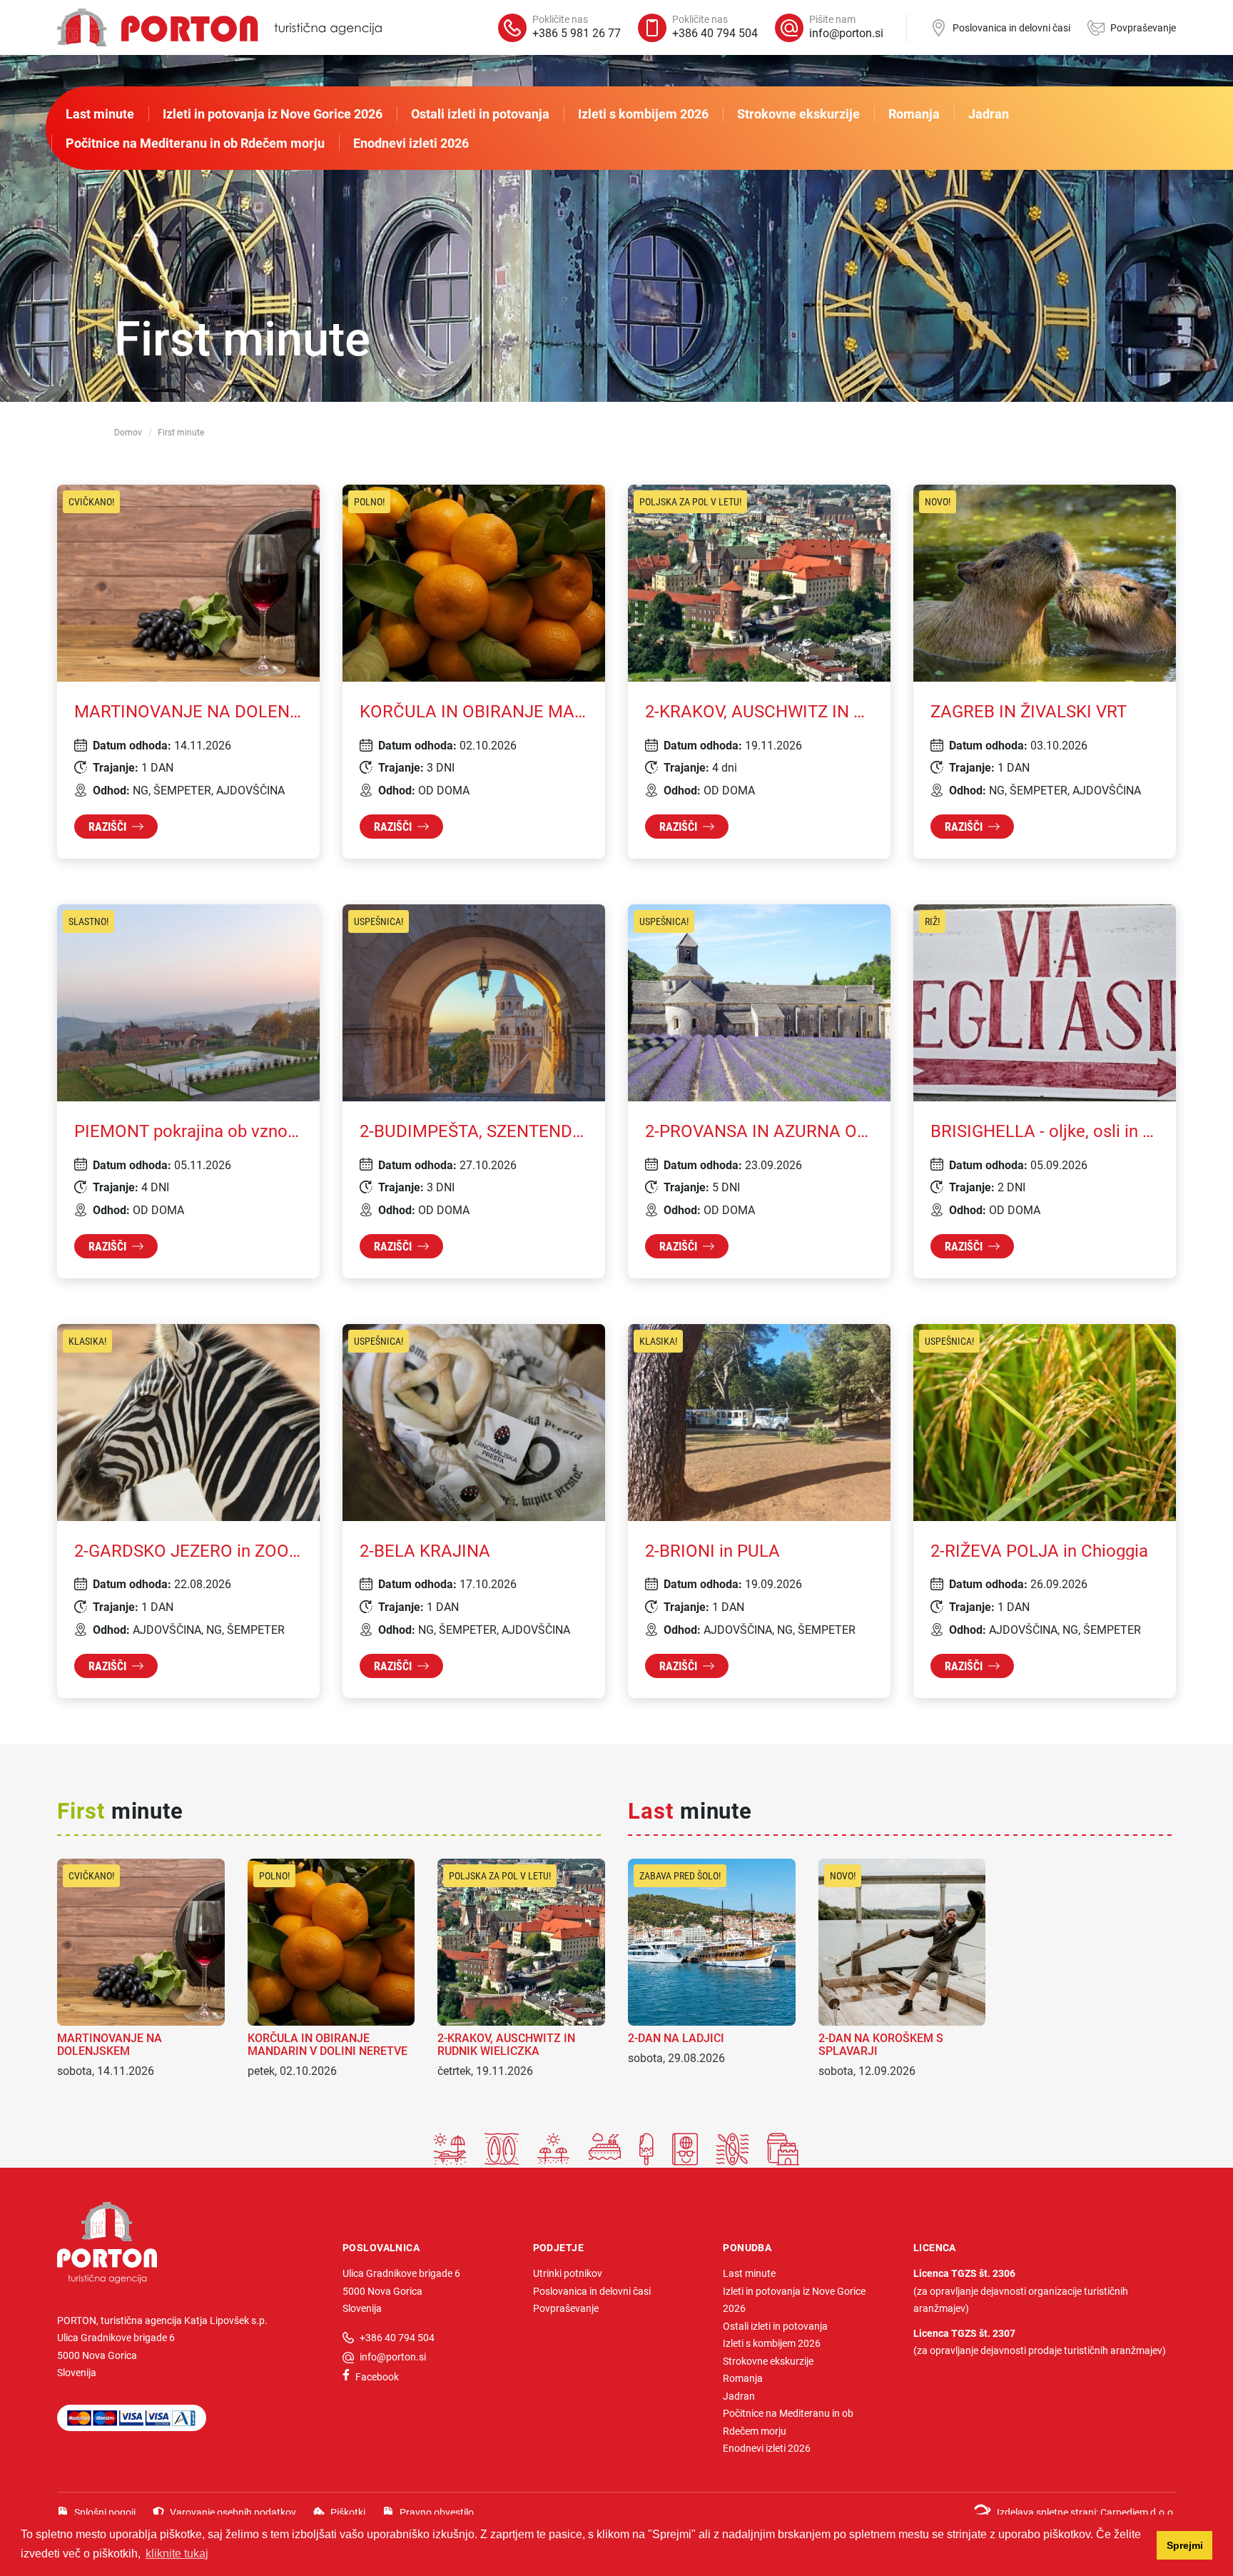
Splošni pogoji (105, 2512)
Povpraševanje (1143, 27)
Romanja (914, 113)
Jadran (989, 113)
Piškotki (348, 2512)
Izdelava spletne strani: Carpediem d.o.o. (1086, 2512)
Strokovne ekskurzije (798, 113)
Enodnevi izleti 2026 (411, 143)
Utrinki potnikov (568, 2273)
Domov (128, 432)
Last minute (100, 113)
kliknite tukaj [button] (177, 2554)
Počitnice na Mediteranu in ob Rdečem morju (195, 143)
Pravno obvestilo (437, 2512)
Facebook (377, 2377)
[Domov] (219, 27)
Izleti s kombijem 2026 (643, 113)
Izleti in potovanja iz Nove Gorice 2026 (273, 113)
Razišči (107, 826)
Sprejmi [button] (1185, 2545)
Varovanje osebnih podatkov (233, 2512)
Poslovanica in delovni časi (1011, 27)
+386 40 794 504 (397, 2337)
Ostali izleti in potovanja (480, 113)
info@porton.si (393, 2357)
